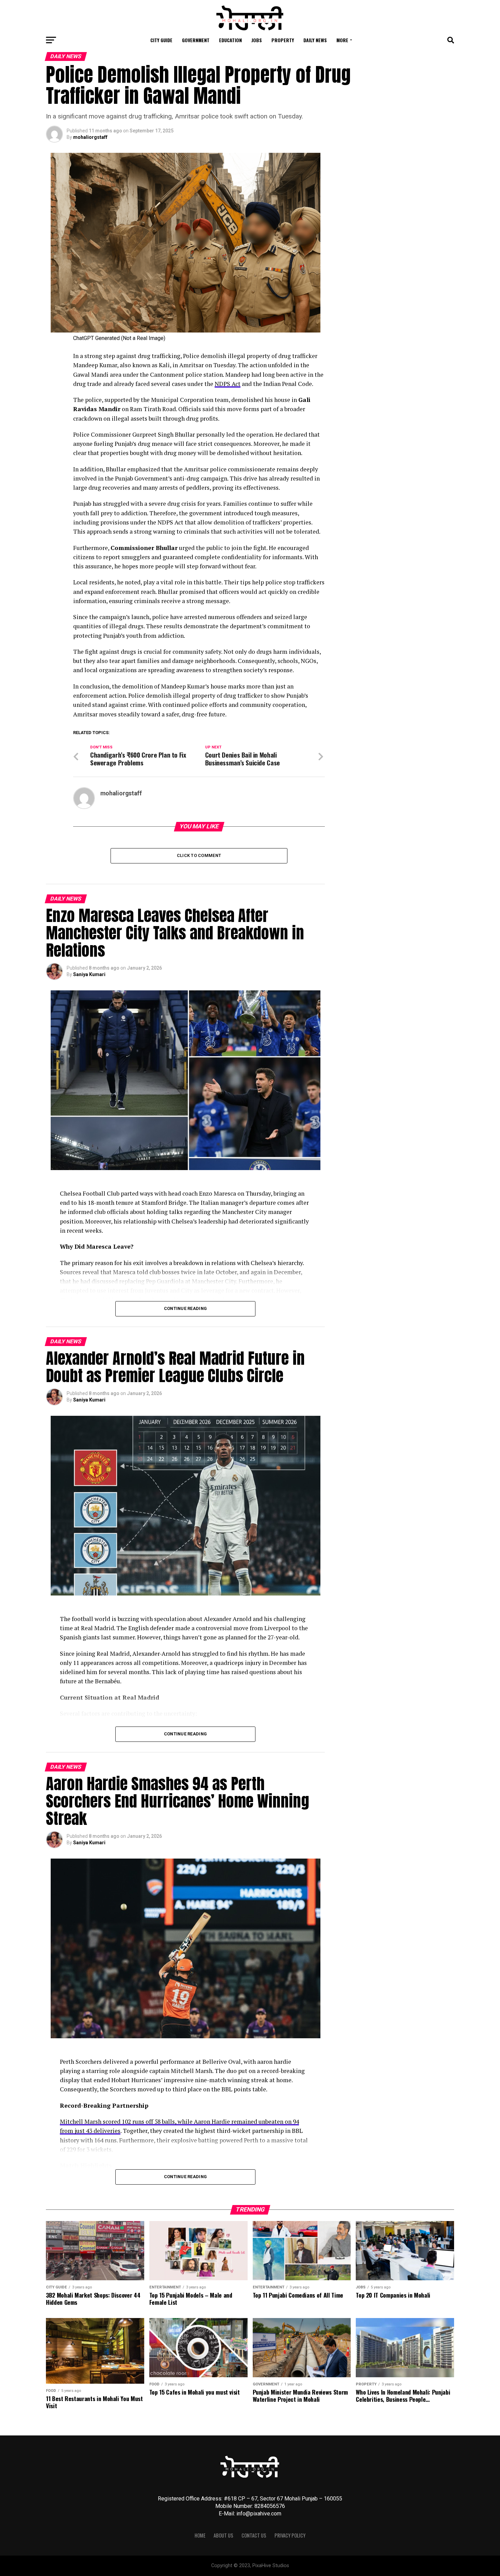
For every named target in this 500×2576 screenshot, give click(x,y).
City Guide (161, 40)
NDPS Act (228, 384)
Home (200, 2535)
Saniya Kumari (89, 974)
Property (283, 40)
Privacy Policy (290, 2535)
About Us (223, 2535)
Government (196, 40)
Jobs (257, 40)
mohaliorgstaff (90, 137)
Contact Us (254, 2535)
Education (230, 40)
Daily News (315, 40)
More (342, 40)
